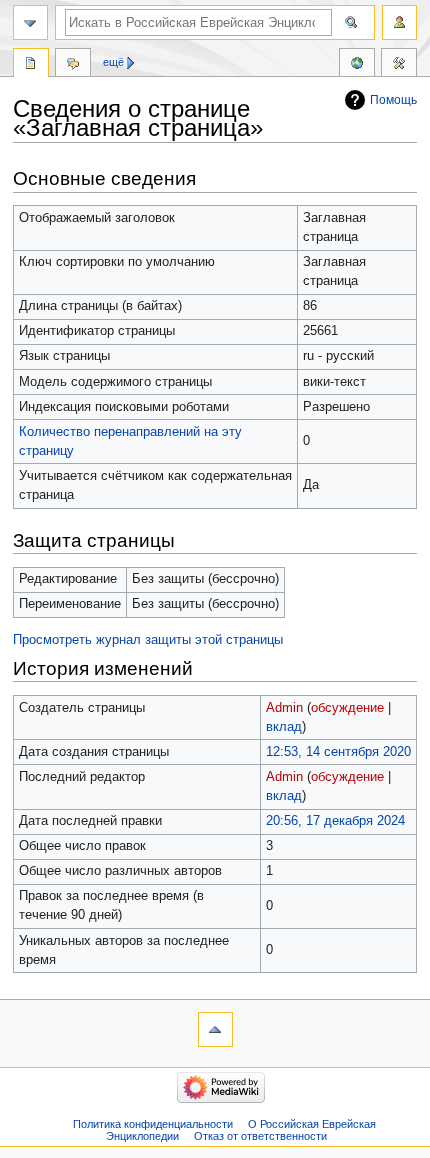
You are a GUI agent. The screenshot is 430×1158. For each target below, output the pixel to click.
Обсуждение (73, 65)
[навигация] (30, 22)
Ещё (113, 62)
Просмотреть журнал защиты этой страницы (148, 640)
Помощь (393, 100)
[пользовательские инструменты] (399, 22)
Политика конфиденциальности (153, 1124)
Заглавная (31, 65)
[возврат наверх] (215, 1029)
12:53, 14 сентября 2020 (338, 752)
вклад (284, 727)
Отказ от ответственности (260, 1136)
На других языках (357, 65)
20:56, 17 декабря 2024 (335, 821)
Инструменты (399, 65)
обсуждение (347, 708)
